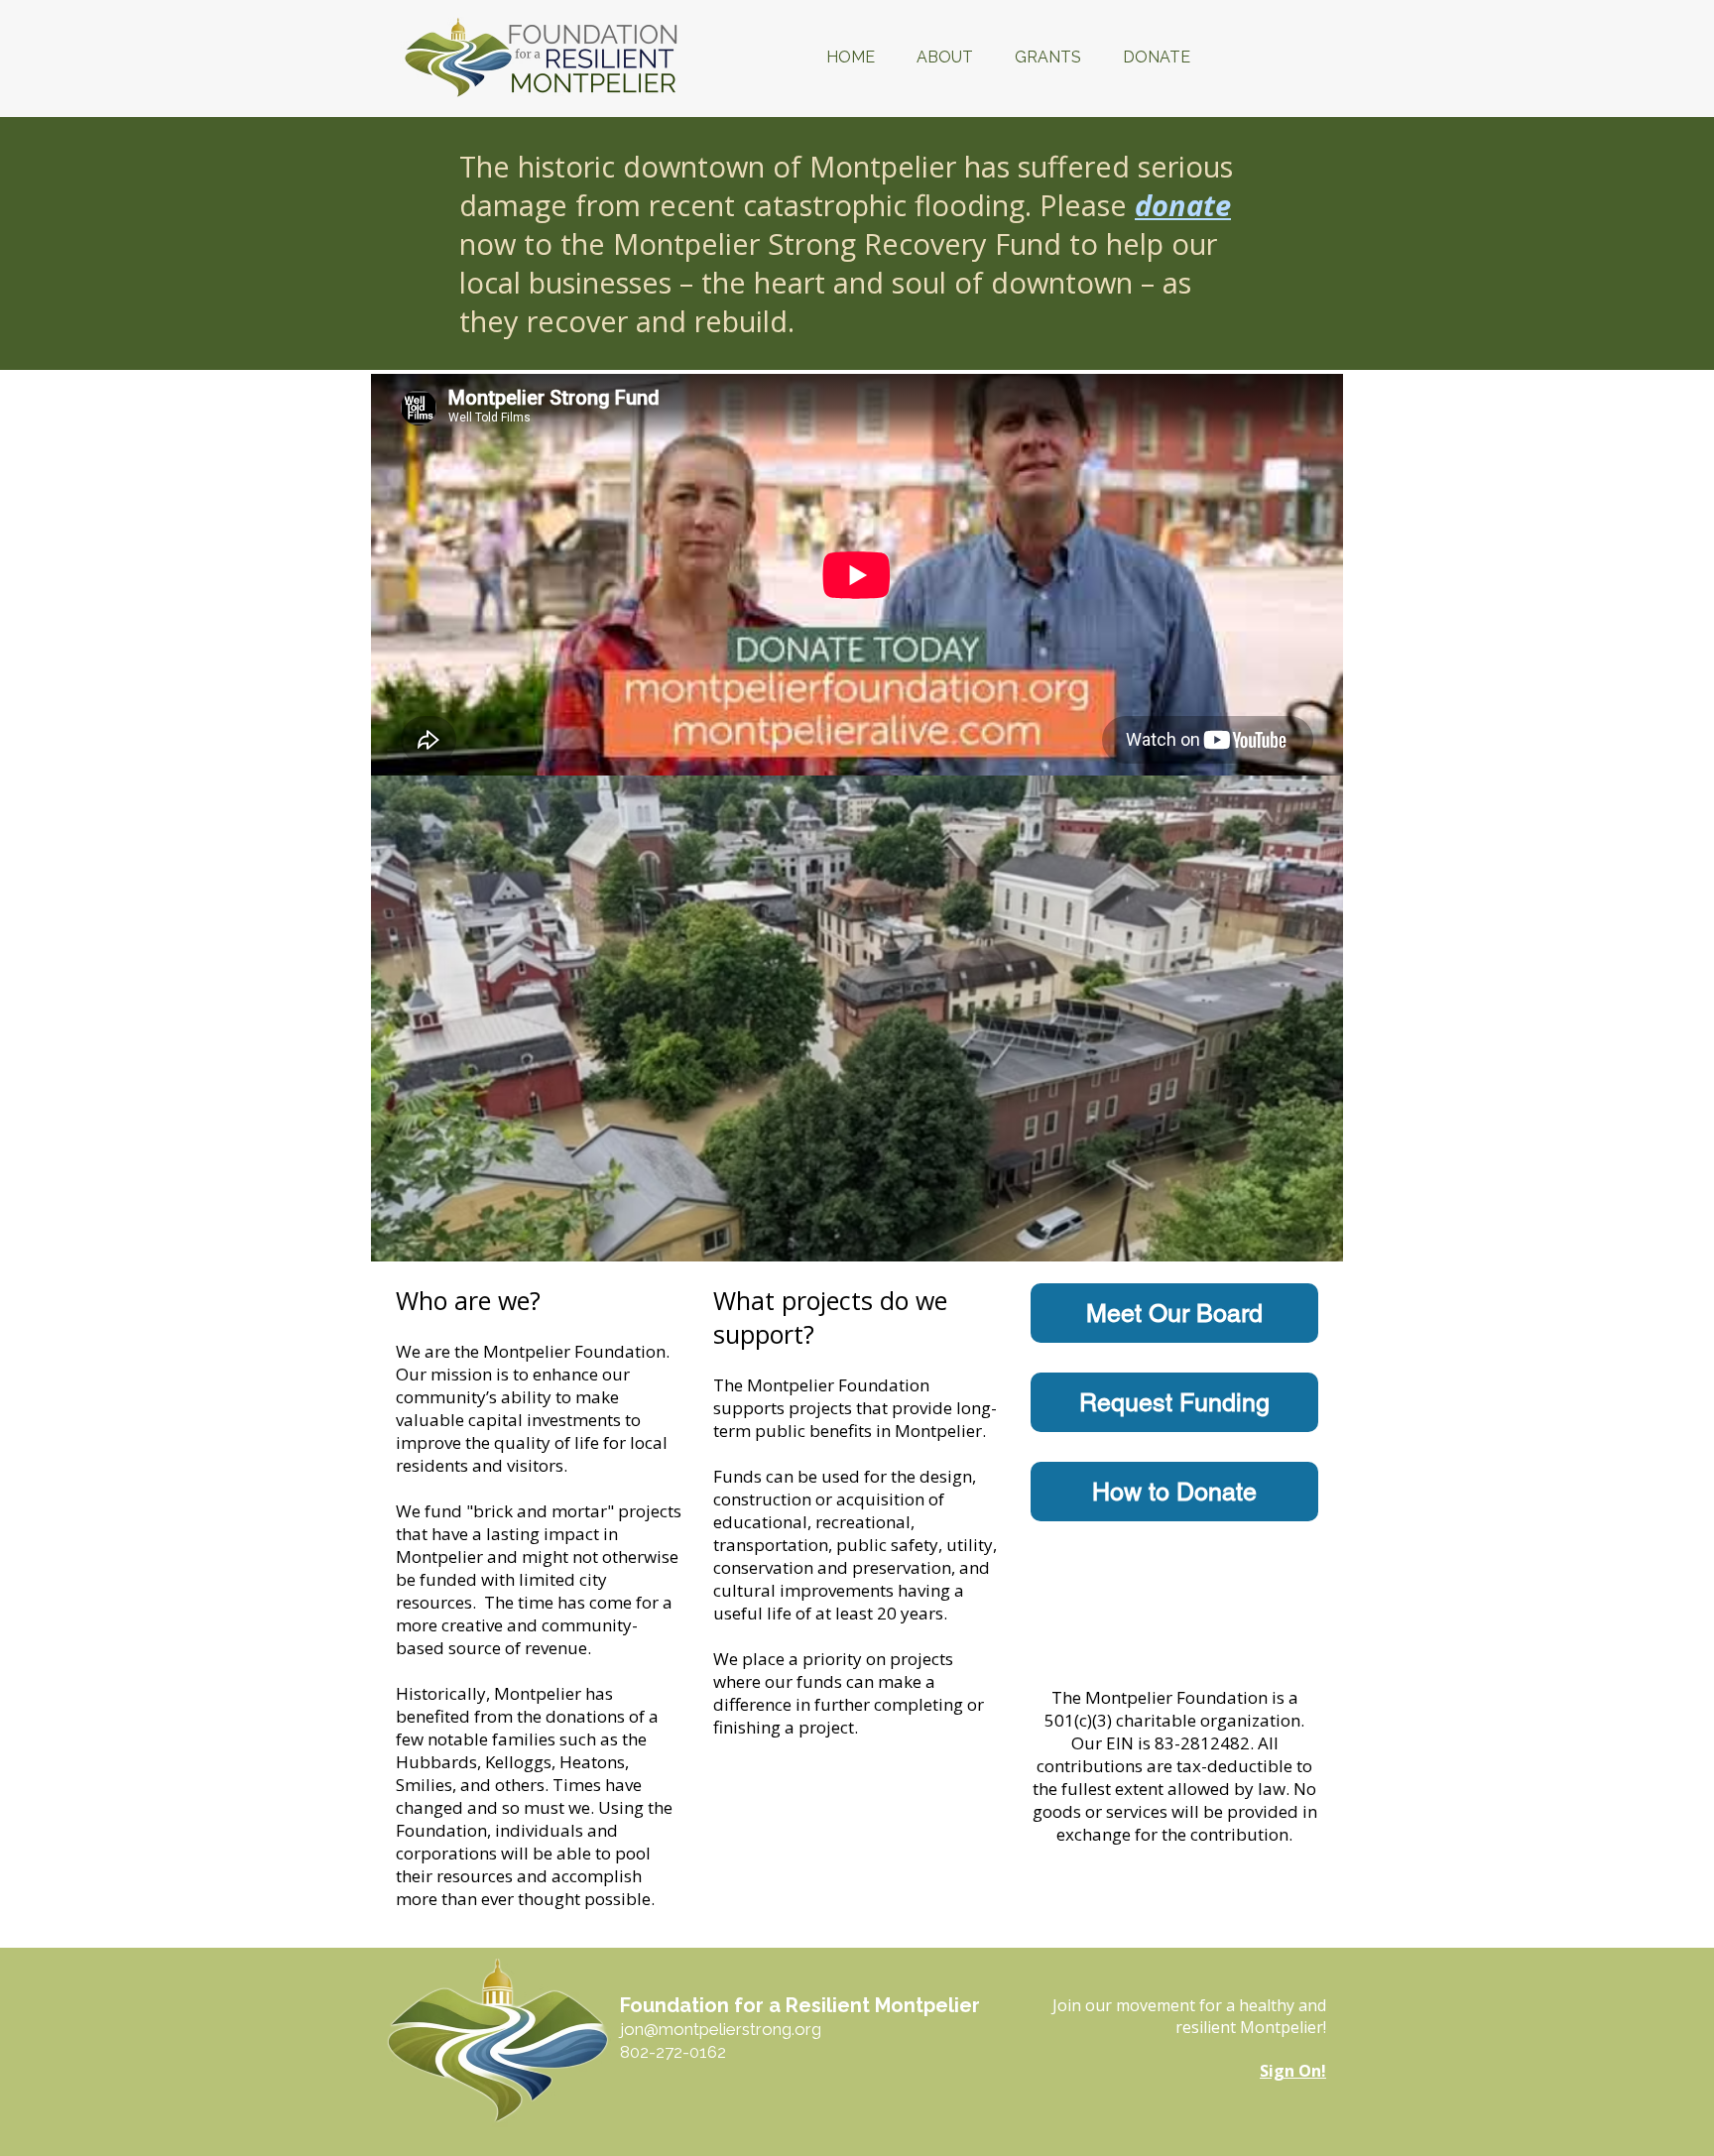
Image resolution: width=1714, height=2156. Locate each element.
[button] (945, 58)
